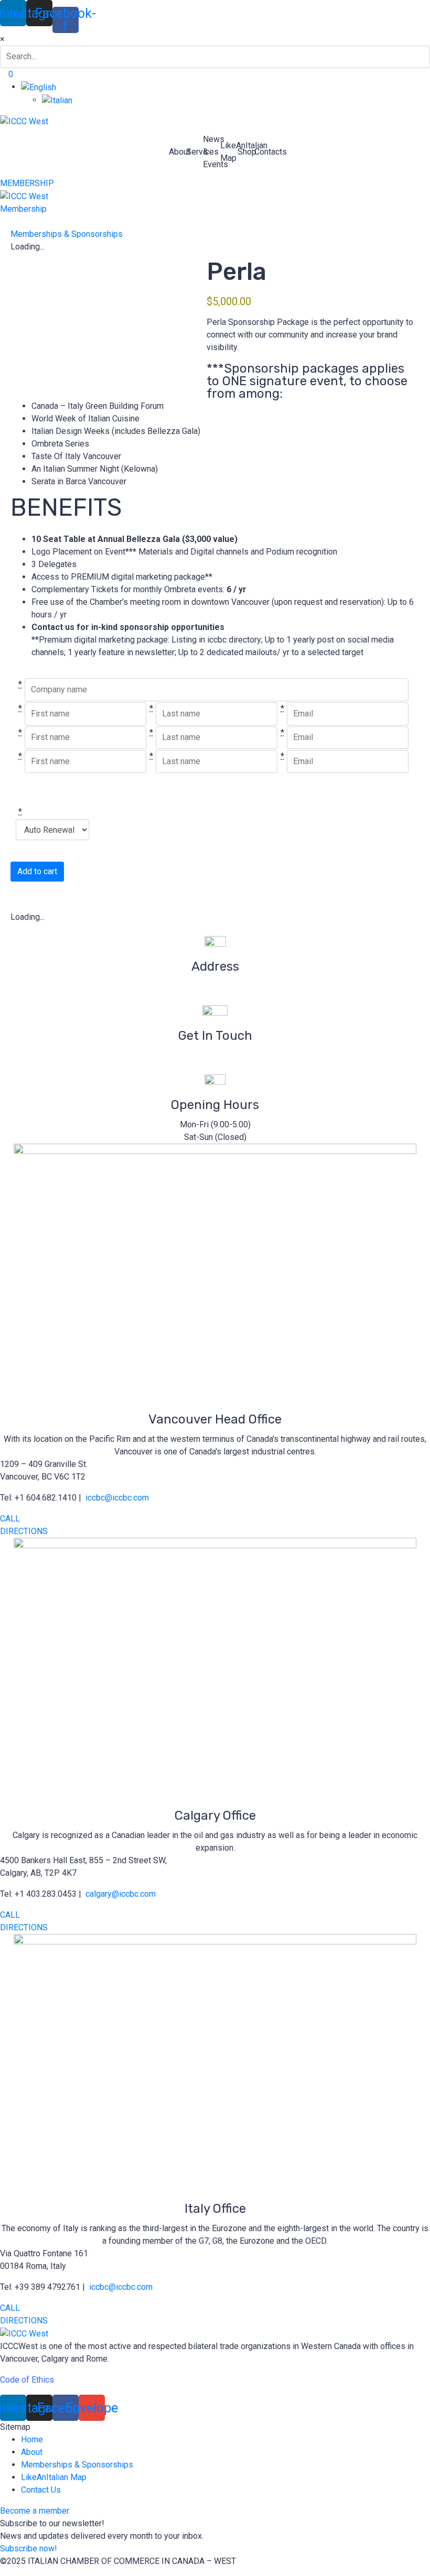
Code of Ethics (27, 2380)
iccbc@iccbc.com (215, 1055)
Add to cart (37, 871)
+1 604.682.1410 (215, 1068)
